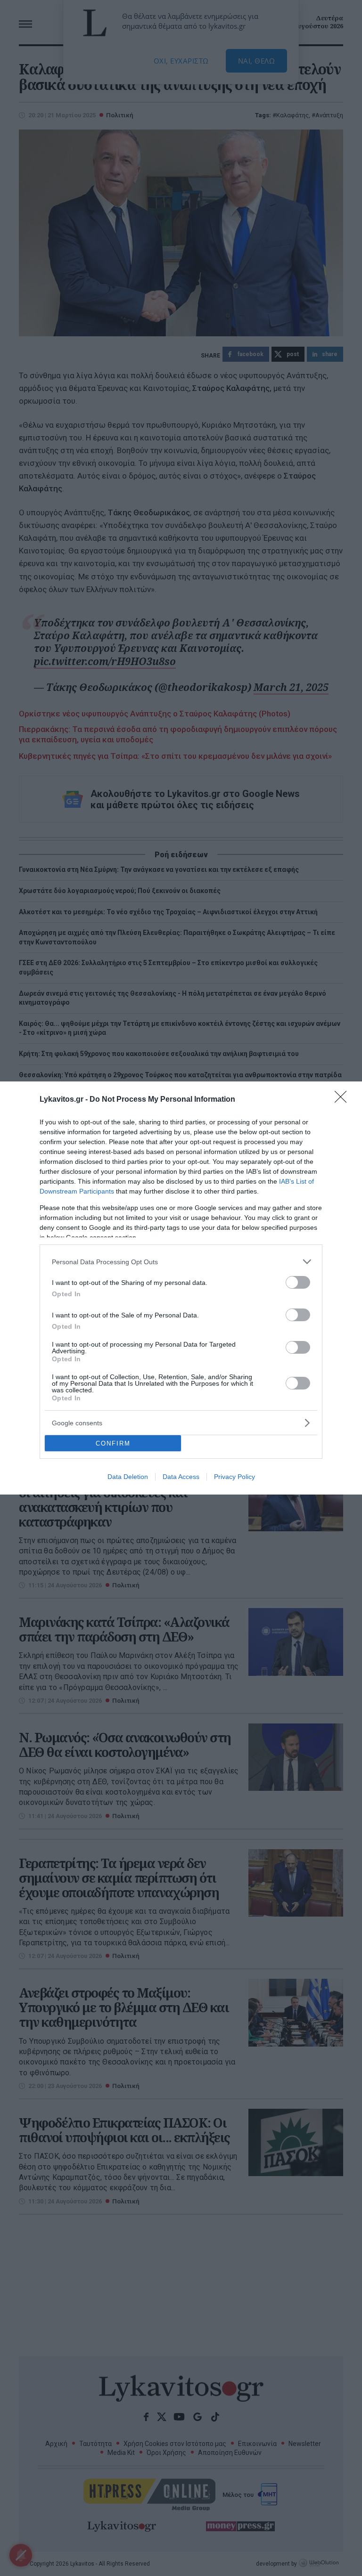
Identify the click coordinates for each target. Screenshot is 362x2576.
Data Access (181, 1477)
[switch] (298, 1282)
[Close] (344, 1100)
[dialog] (181, 1288)
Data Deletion (128, 1477)
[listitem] (181, 1262)
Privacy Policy (234, 1477)
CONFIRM (113, 1443)
